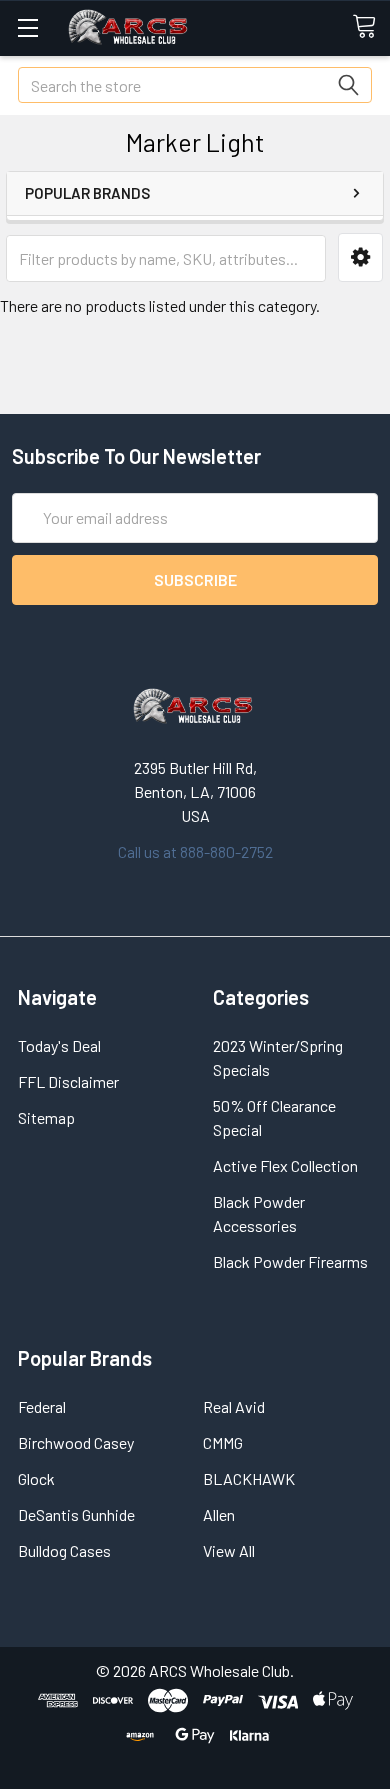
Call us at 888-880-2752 (195, 851)
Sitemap (46, 1117)
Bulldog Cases (64, 1550)
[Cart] (371, 27)
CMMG (223, 1442)
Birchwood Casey (76, 1442)
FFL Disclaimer (68, 1081)
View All (229, 1550)
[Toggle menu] (27, 27)
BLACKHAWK (249, 1478)
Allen (219, 1514)
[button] (360, 257)
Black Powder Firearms (290, 1261)
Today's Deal (59, 1045)
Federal (42, 1406)
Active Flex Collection (285, 1165)
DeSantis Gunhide (76, 1514)
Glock (36, 1478)
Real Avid (234, 1406)
